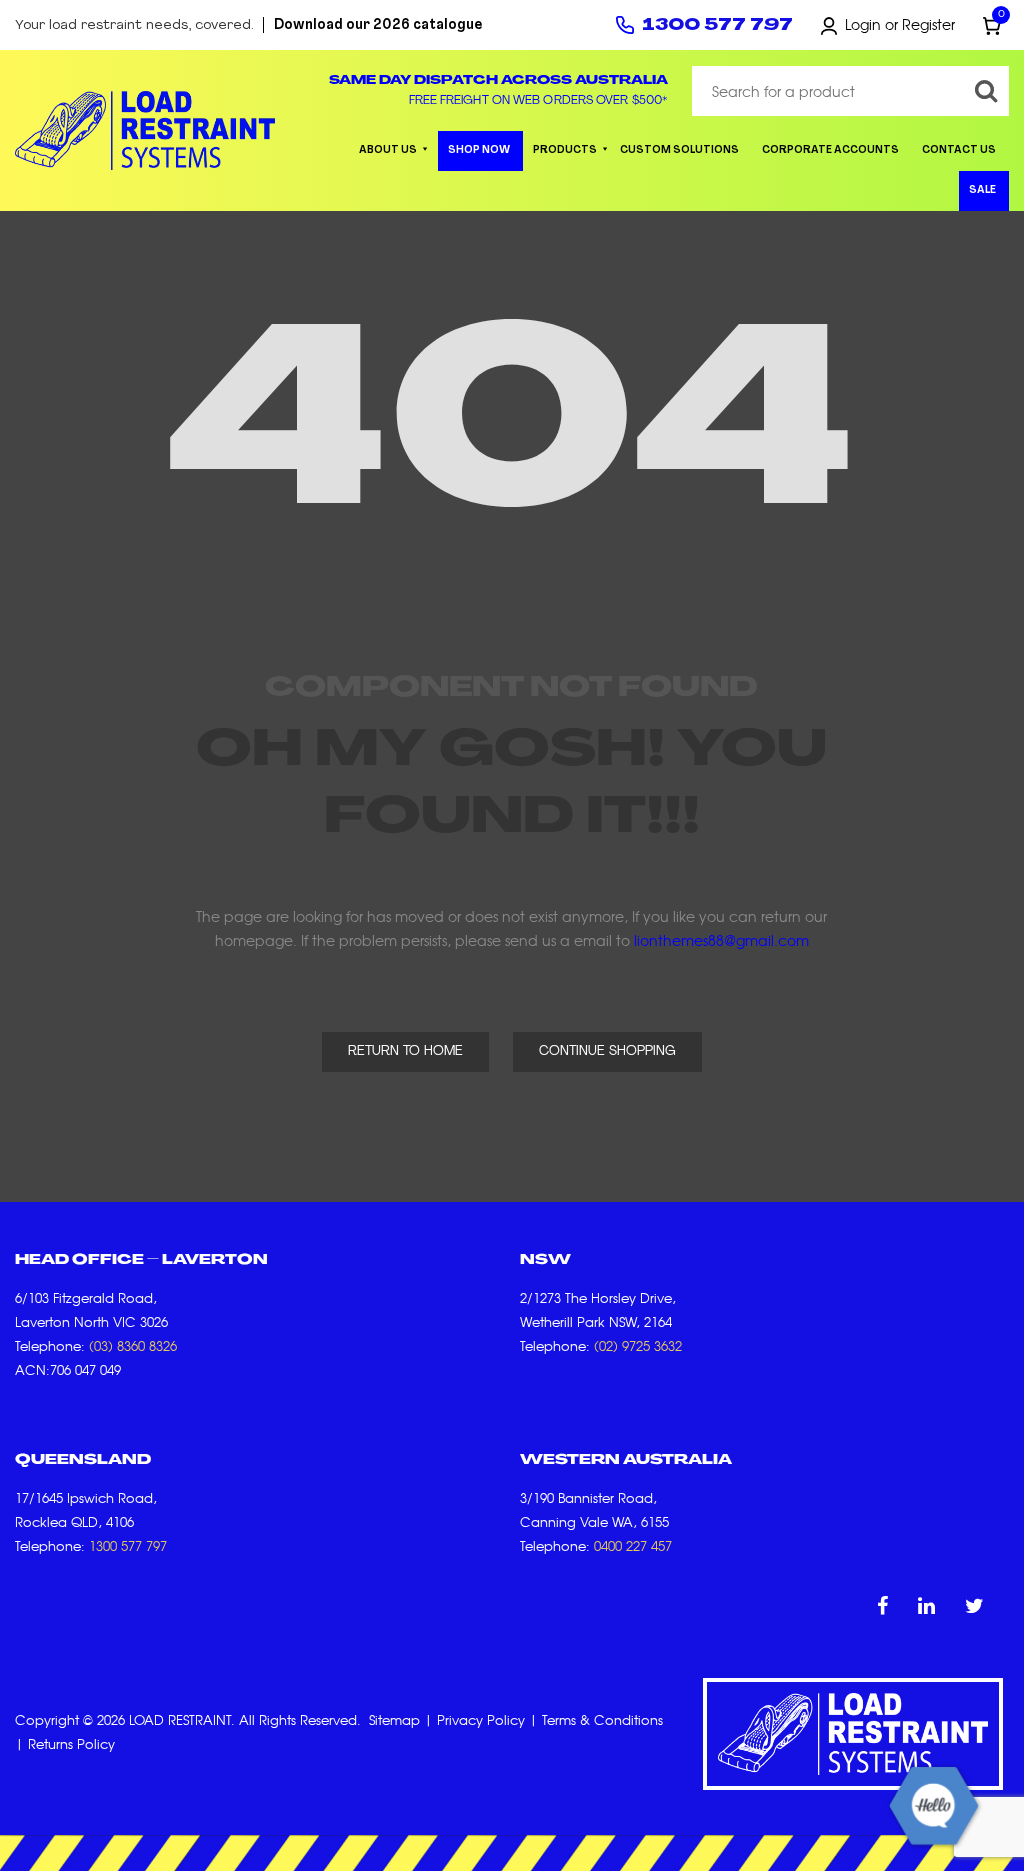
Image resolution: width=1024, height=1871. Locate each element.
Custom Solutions (679, 150)
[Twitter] (974, 1604)
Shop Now (479, 150)
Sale (982, 190)
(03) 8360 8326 (133, 1345)
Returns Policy (71, 1743)
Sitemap (394, 1719)
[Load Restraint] (145, 130)
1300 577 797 (717, 26)
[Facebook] (882, 1604)
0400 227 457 (633, 1545)
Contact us (959, 150)
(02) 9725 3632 (638, 1345)
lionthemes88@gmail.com (721, 940)
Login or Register (900, 24)
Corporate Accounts (830, 150)
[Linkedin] (926, 1604)
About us (388, 150)
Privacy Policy (481, 1719)
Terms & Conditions (602, 1719)
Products (565, 150)
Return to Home (405, 1051)
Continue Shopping (607, 1051)
